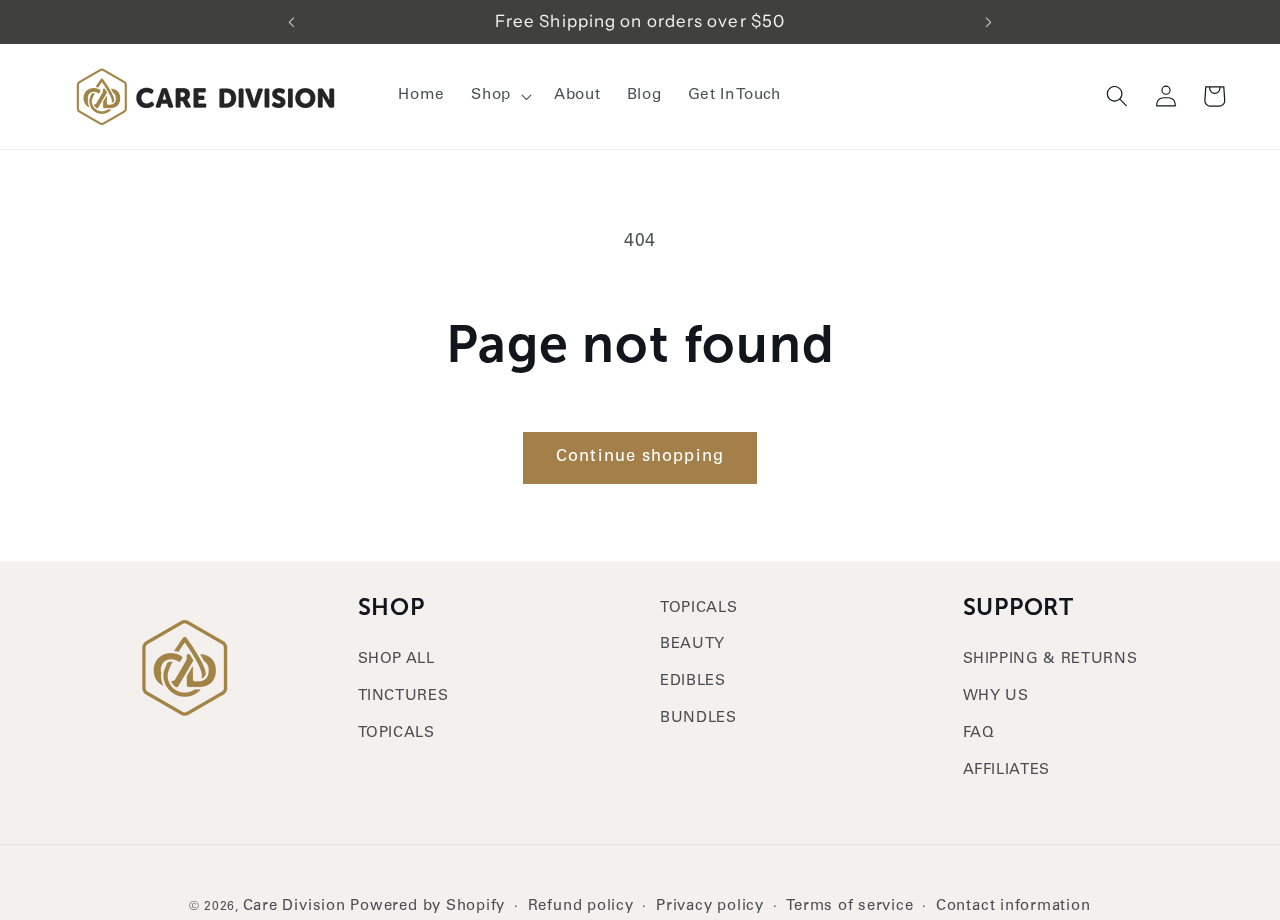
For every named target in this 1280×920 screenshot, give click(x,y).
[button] (499, 96)
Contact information (1013, 906)
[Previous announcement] (291, 22)
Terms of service (849, 906)
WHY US (996, 696)
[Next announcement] (989, 22)
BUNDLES (698, 719)
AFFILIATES (1007, 770)
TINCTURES (403, 696)
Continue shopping (640, 457)
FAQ (979, 733)
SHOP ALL (396, 659)
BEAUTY (692, 645)
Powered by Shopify (427, 906)
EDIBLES (693, 682)
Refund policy (581, 906)
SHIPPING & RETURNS (1050, 659)
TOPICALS (396, 733)
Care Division (294, 906)
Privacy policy (710, 906)
